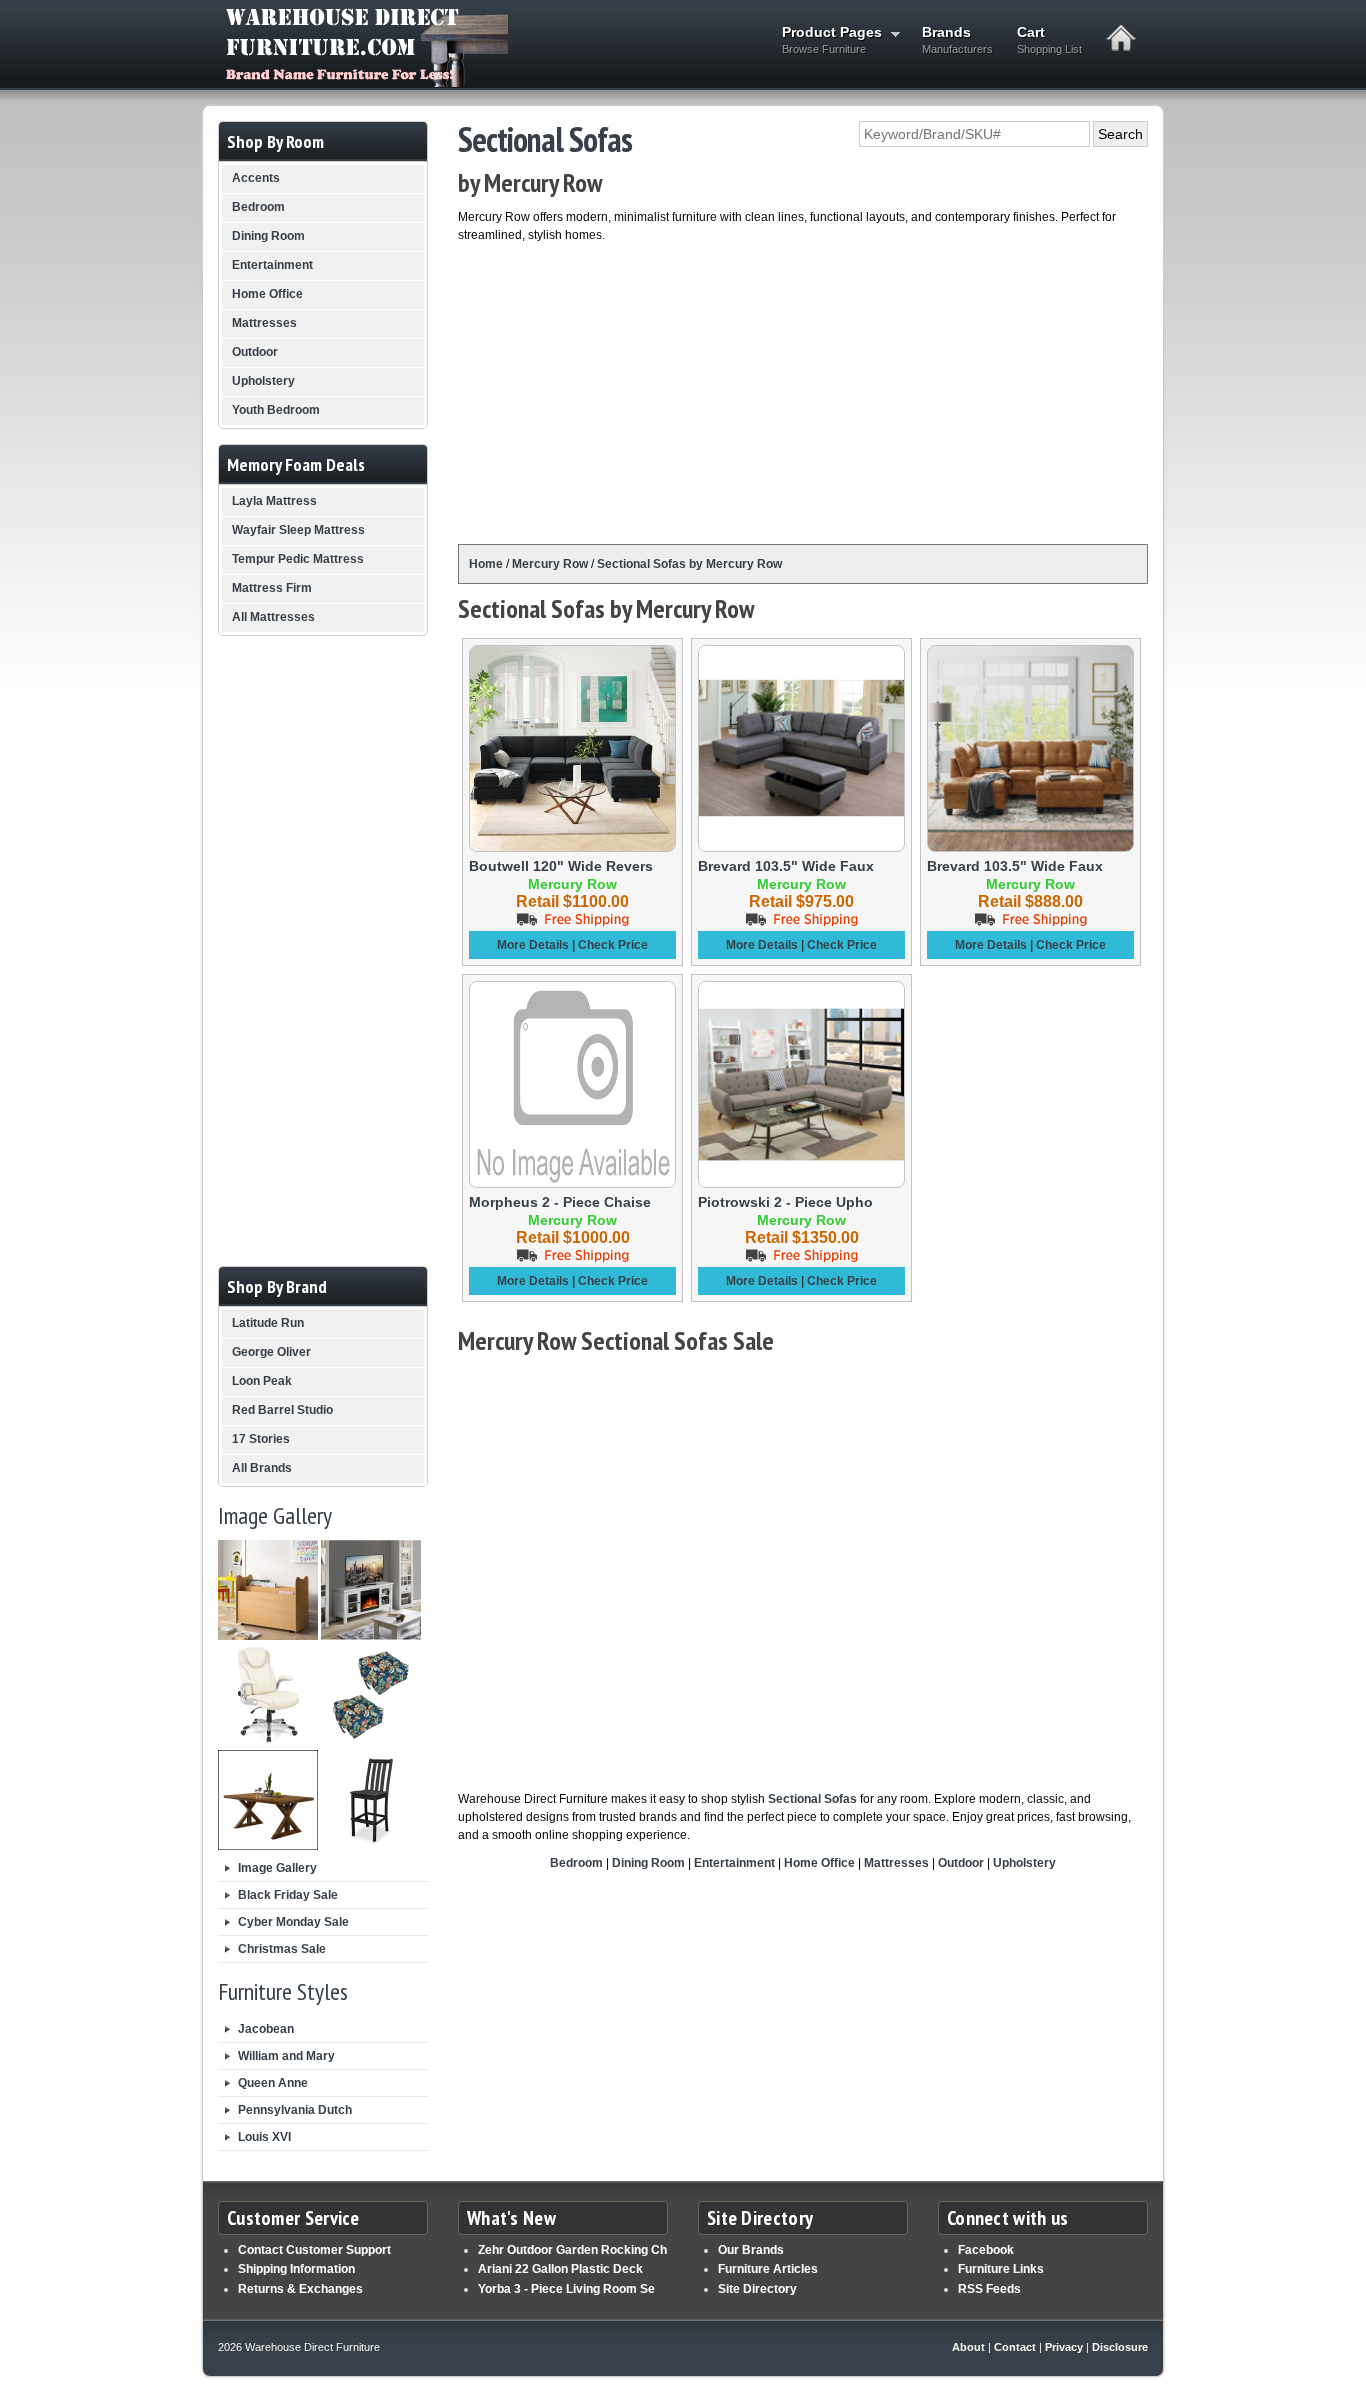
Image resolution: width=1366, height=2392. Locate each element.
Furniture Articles (768, 2269)
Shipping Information (296, 2269)
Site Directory (757, 2289)
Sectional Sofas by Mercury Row (689, 564)
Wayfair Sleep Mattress (298, 530)
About (968, 2347)
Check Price (613, 945)
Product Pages (826, 39)
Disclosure (1120, 2347)
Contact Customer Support (314, 2250)
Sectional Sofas (812, 1799)
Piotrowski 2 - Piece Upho (785, 1202)
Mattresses (896, 1863)
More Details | (537, 945)
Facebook (986, 2250)
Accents (256, 178)
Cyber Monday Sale (293, 1922)
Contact (1015, 2347)
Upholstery (1024, 1863)
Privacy (1064, 2347)
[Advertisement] (803, 394)
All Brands (262, 1468)
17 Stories (261, 1439)
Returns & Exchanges (300, 2289)
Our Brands (751, 2250)
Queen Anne (273, 2083)
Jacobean (266, 2029)
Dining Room (648, 1863)
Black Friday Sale (288, 1895)
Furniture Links (1001, 2269)
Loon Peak (262, 1381)
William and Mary (286, 2056)
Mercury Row (550, 564)
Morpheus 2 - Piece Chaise (560, 1202)
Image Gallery (277, 1868)
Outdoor (961, 1863)
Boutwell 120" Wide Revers (561, 866)
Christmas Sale (282, 1949)
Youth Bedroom (276, 410)
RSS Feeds (989, 2289)
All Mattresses (273, 617)
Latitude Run (268, 1323)
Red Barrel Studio (282, 1410)
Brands (957, 39)
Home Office (819, 1863)
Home (486, 564)
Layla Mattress (274, 501)
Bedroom (576, 1863)
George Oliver (271, 1352)
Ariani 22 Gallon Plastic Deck (560, 2269)
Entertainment (734, 1863)
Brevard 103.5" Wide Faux (786, 866)
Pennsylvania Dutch (295, 2110)
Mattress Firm (272, 588)
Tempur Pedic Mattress (298, 559)
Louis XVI (264, 2137)
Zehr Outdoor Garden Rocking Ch (572, 2250)
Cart (1049, 39)
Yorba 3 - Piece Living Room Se (566, 2289)
